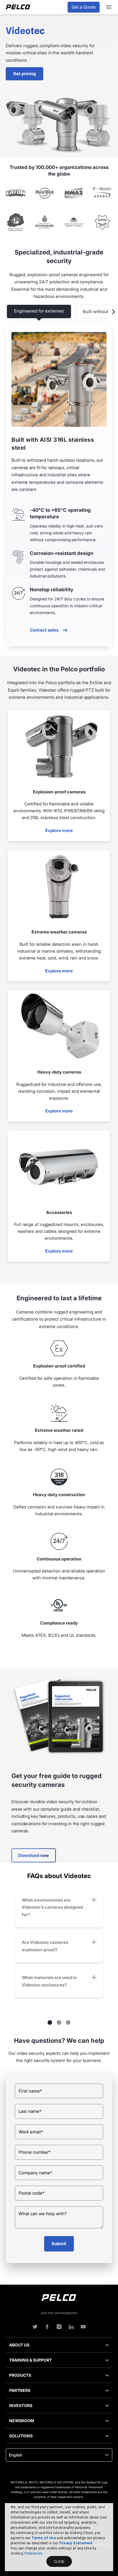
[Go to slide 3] (68, 2022)
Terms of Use (44, 2538)
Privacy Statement (76, 2543)
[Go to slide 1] (50, 2022)
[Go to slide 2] (59, 2022)
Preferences (33, 2553)
